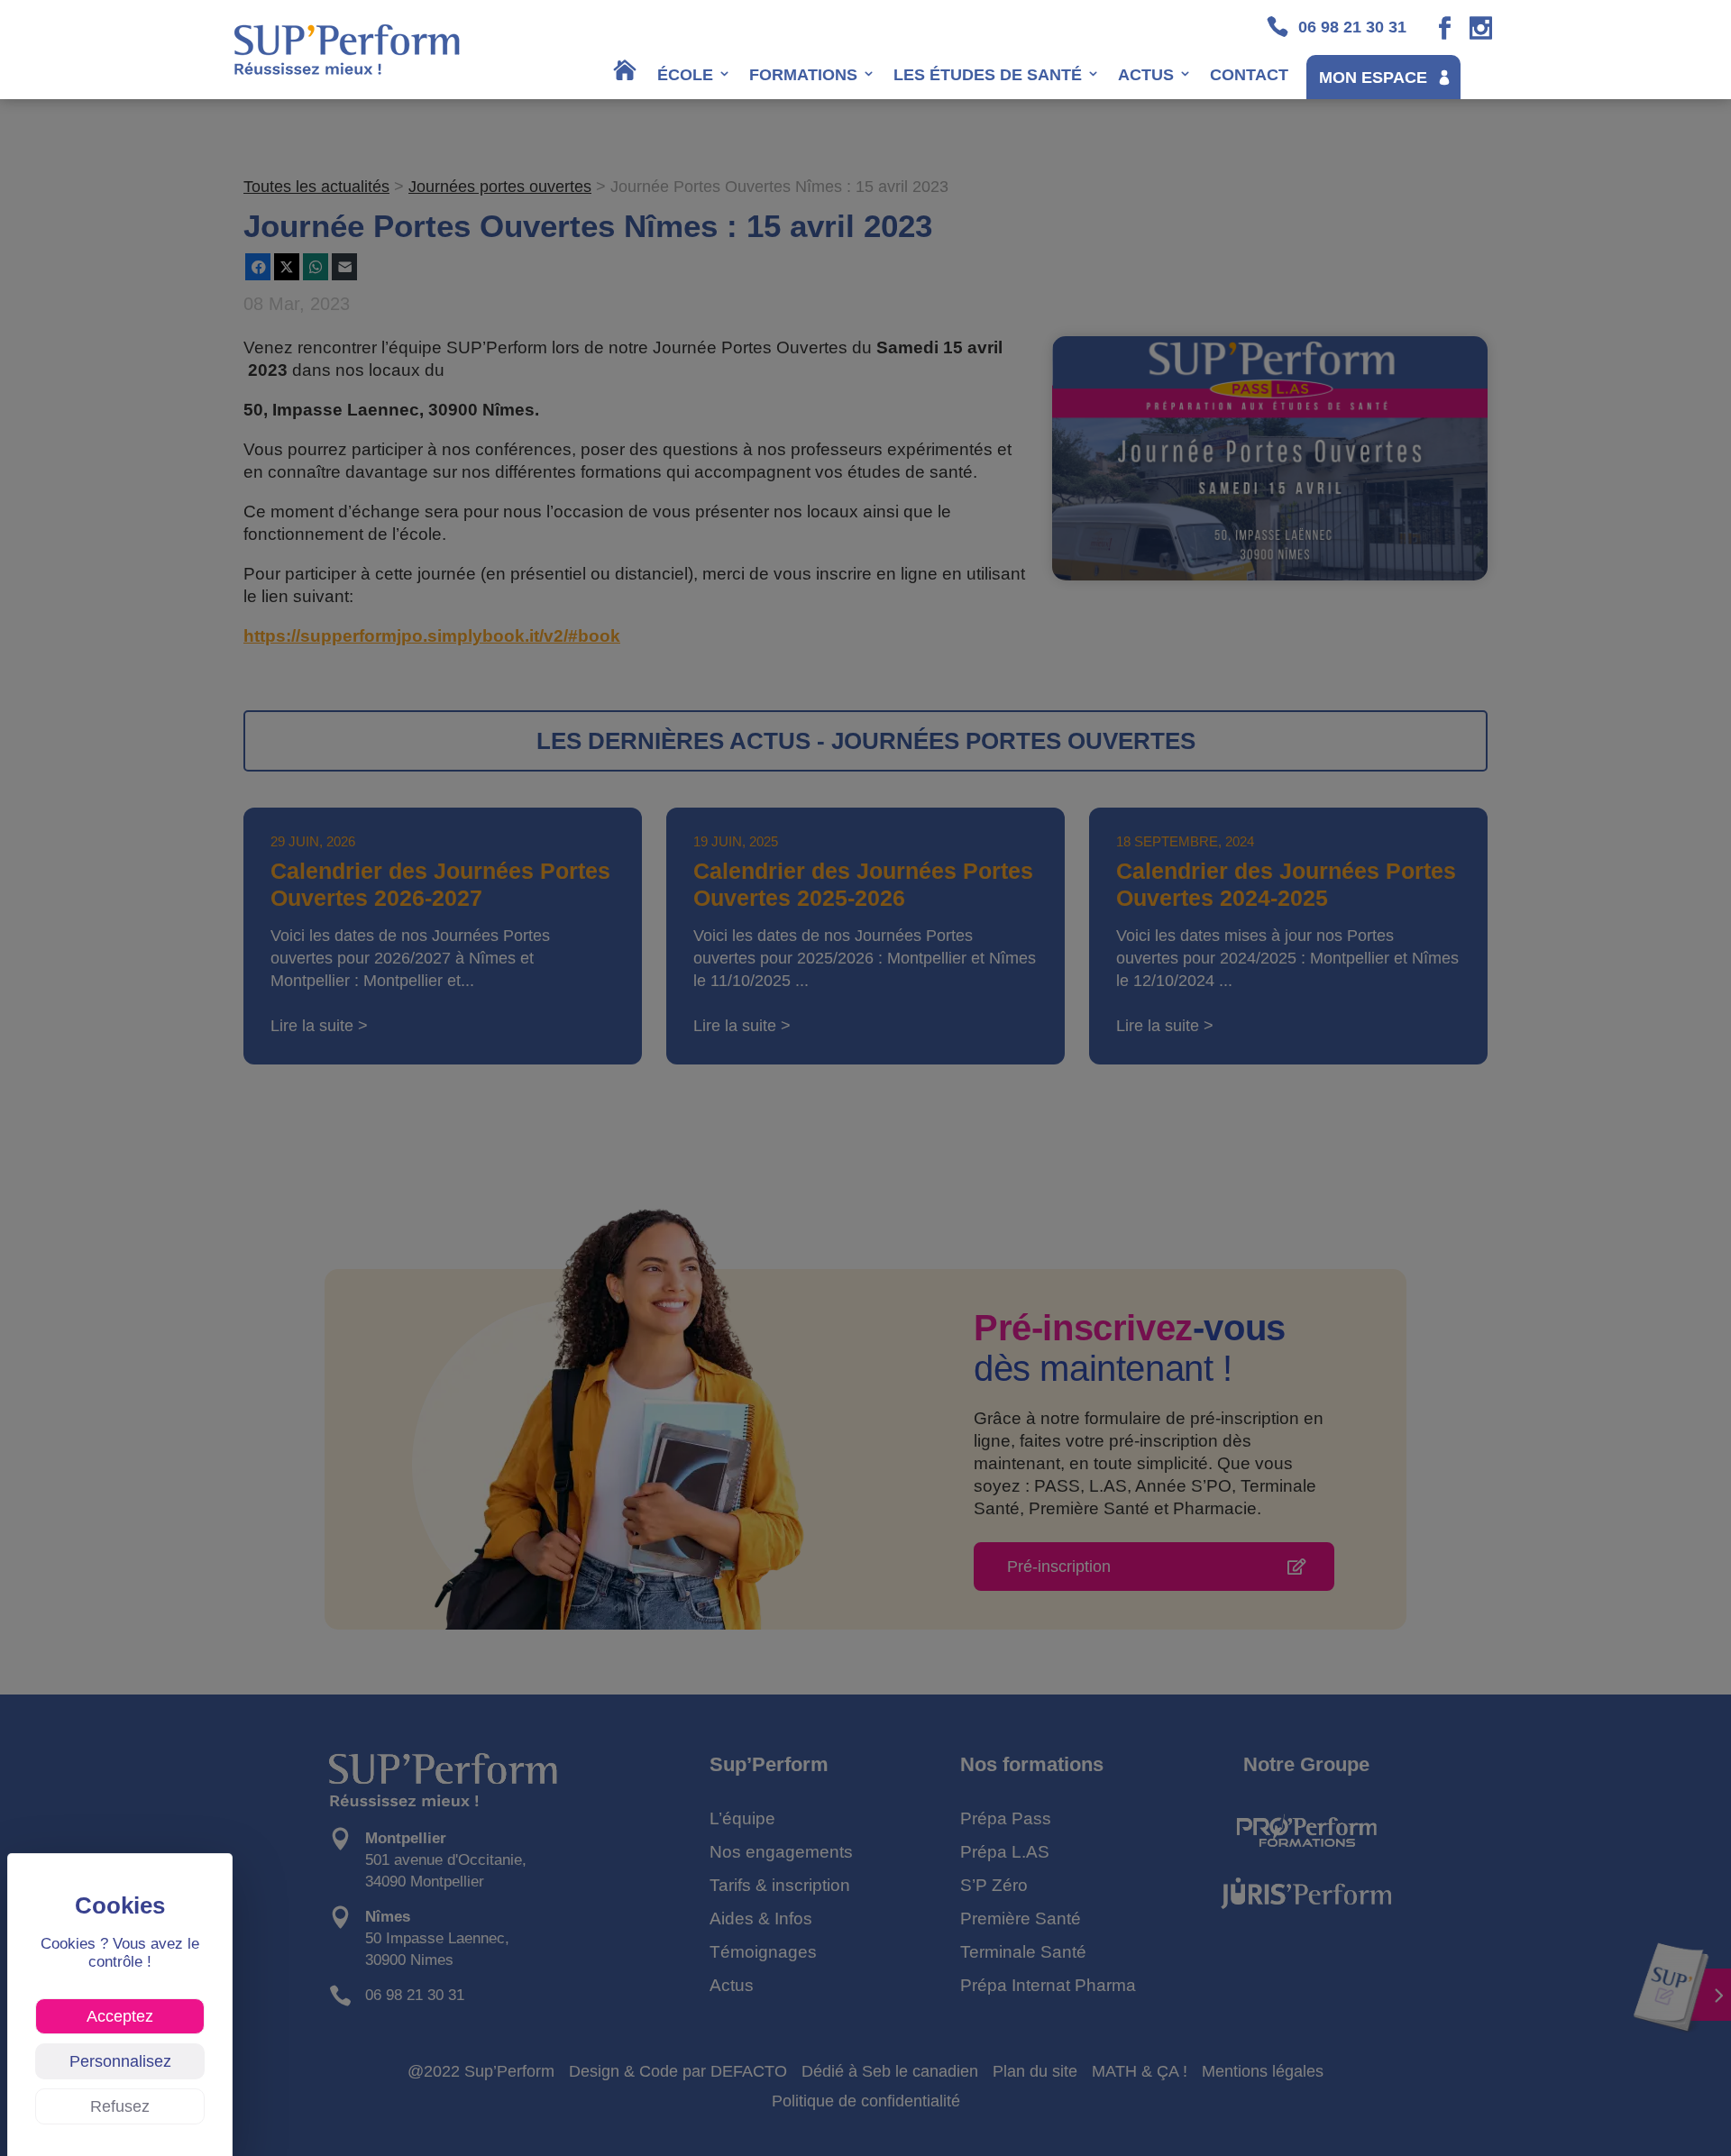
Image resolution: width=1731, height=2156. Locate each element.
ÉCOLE (685, 75)
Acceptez (120, 2016)
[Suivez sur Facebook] (1445, 28)
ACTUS (1146, 75)
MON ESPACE (1373, 78)
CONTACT (1249, 75)
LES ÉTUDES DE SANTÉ (988, 75)
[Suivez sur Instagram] (1481, 28)
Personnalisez (120, 2061)
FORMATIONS (803, 75)
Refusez (120, 2106)
